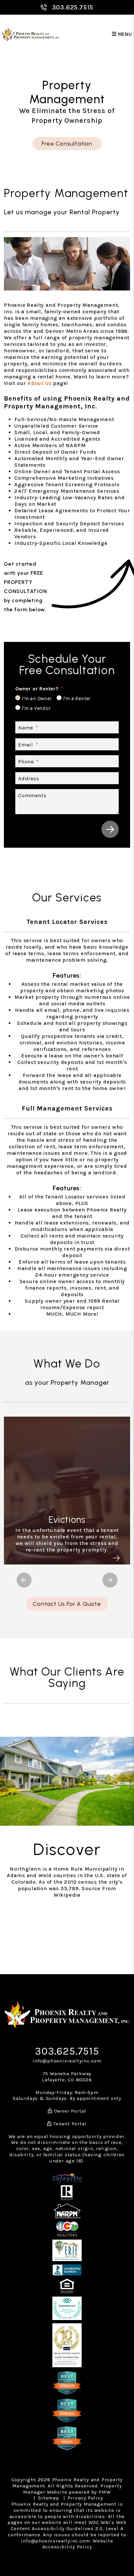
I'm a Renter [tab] (77, 698)
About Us (40, 383)
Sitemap (49, 2498)
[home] (31, 34)
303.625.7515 (73, 7)
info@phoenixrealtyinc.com (67, 2061)
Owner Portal (69, 2111)
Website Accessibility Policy (78, 2544)
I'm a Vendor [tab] (36, 708)
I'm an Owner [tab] (37, 698)
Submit (110, 829)
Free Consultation (67, 144)
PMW (105, 2492)
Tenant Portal (69, 2124)
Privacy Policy (85, 2498)
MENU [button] (124, 34)
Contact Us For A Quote (67, 1604)
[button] (24, 1580)
